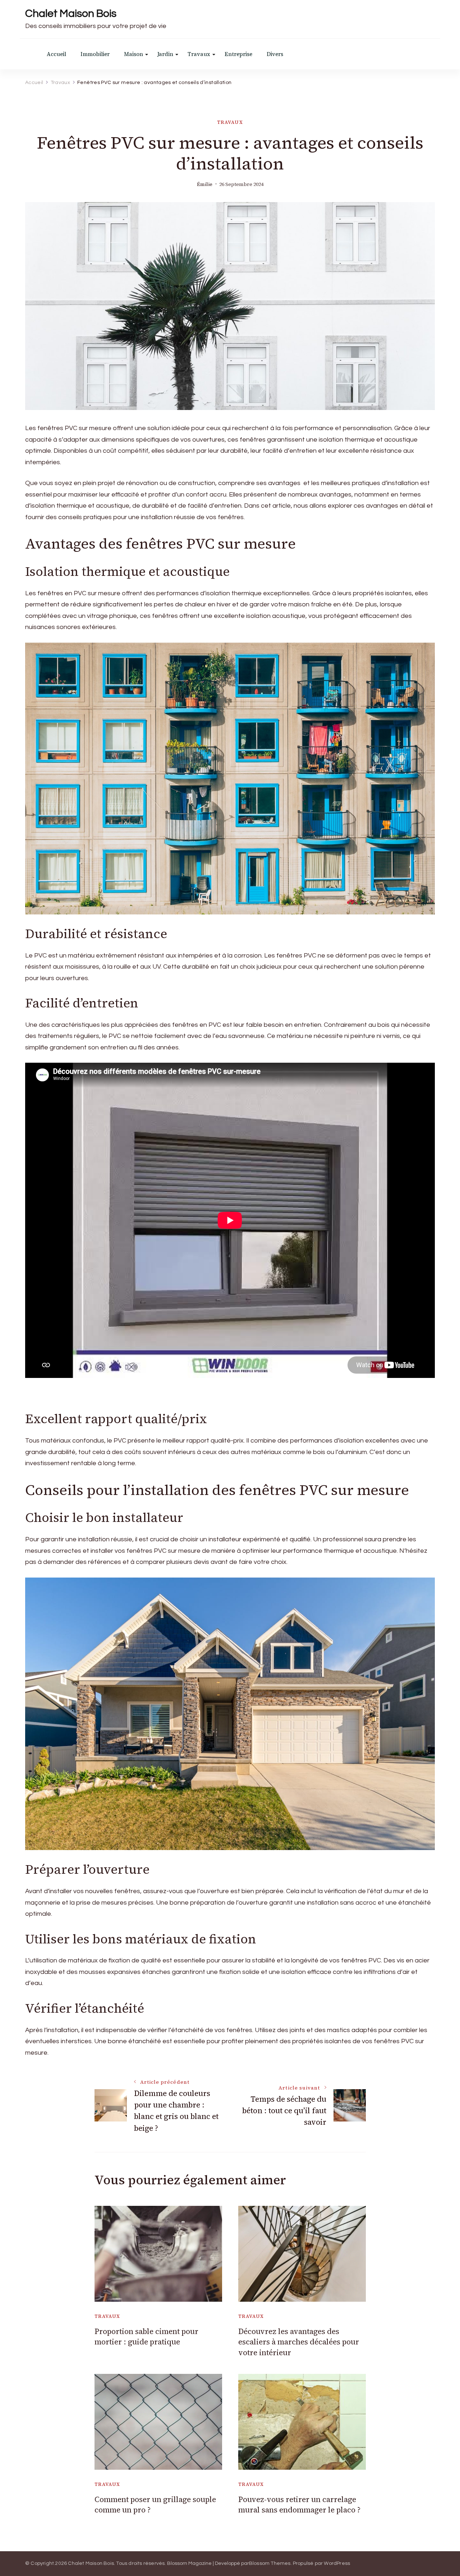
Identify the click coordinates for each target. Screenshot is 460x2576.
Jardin (165, 54)
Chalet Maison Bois (71, 13)
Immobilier (95, 54)
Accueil (56, 54)
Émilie (205, 184)
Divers (275, 54)
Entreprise (238, 54)
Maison (134, 54)
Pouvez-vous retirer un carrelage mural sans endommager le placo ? (299, 2505)
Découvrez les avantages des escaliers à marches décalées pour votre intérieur (299, 2342)
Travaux (199, 54)
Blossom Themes (270, 2563)
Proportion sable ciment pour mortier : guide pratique (146, 2337)
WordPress (337, 2563)
